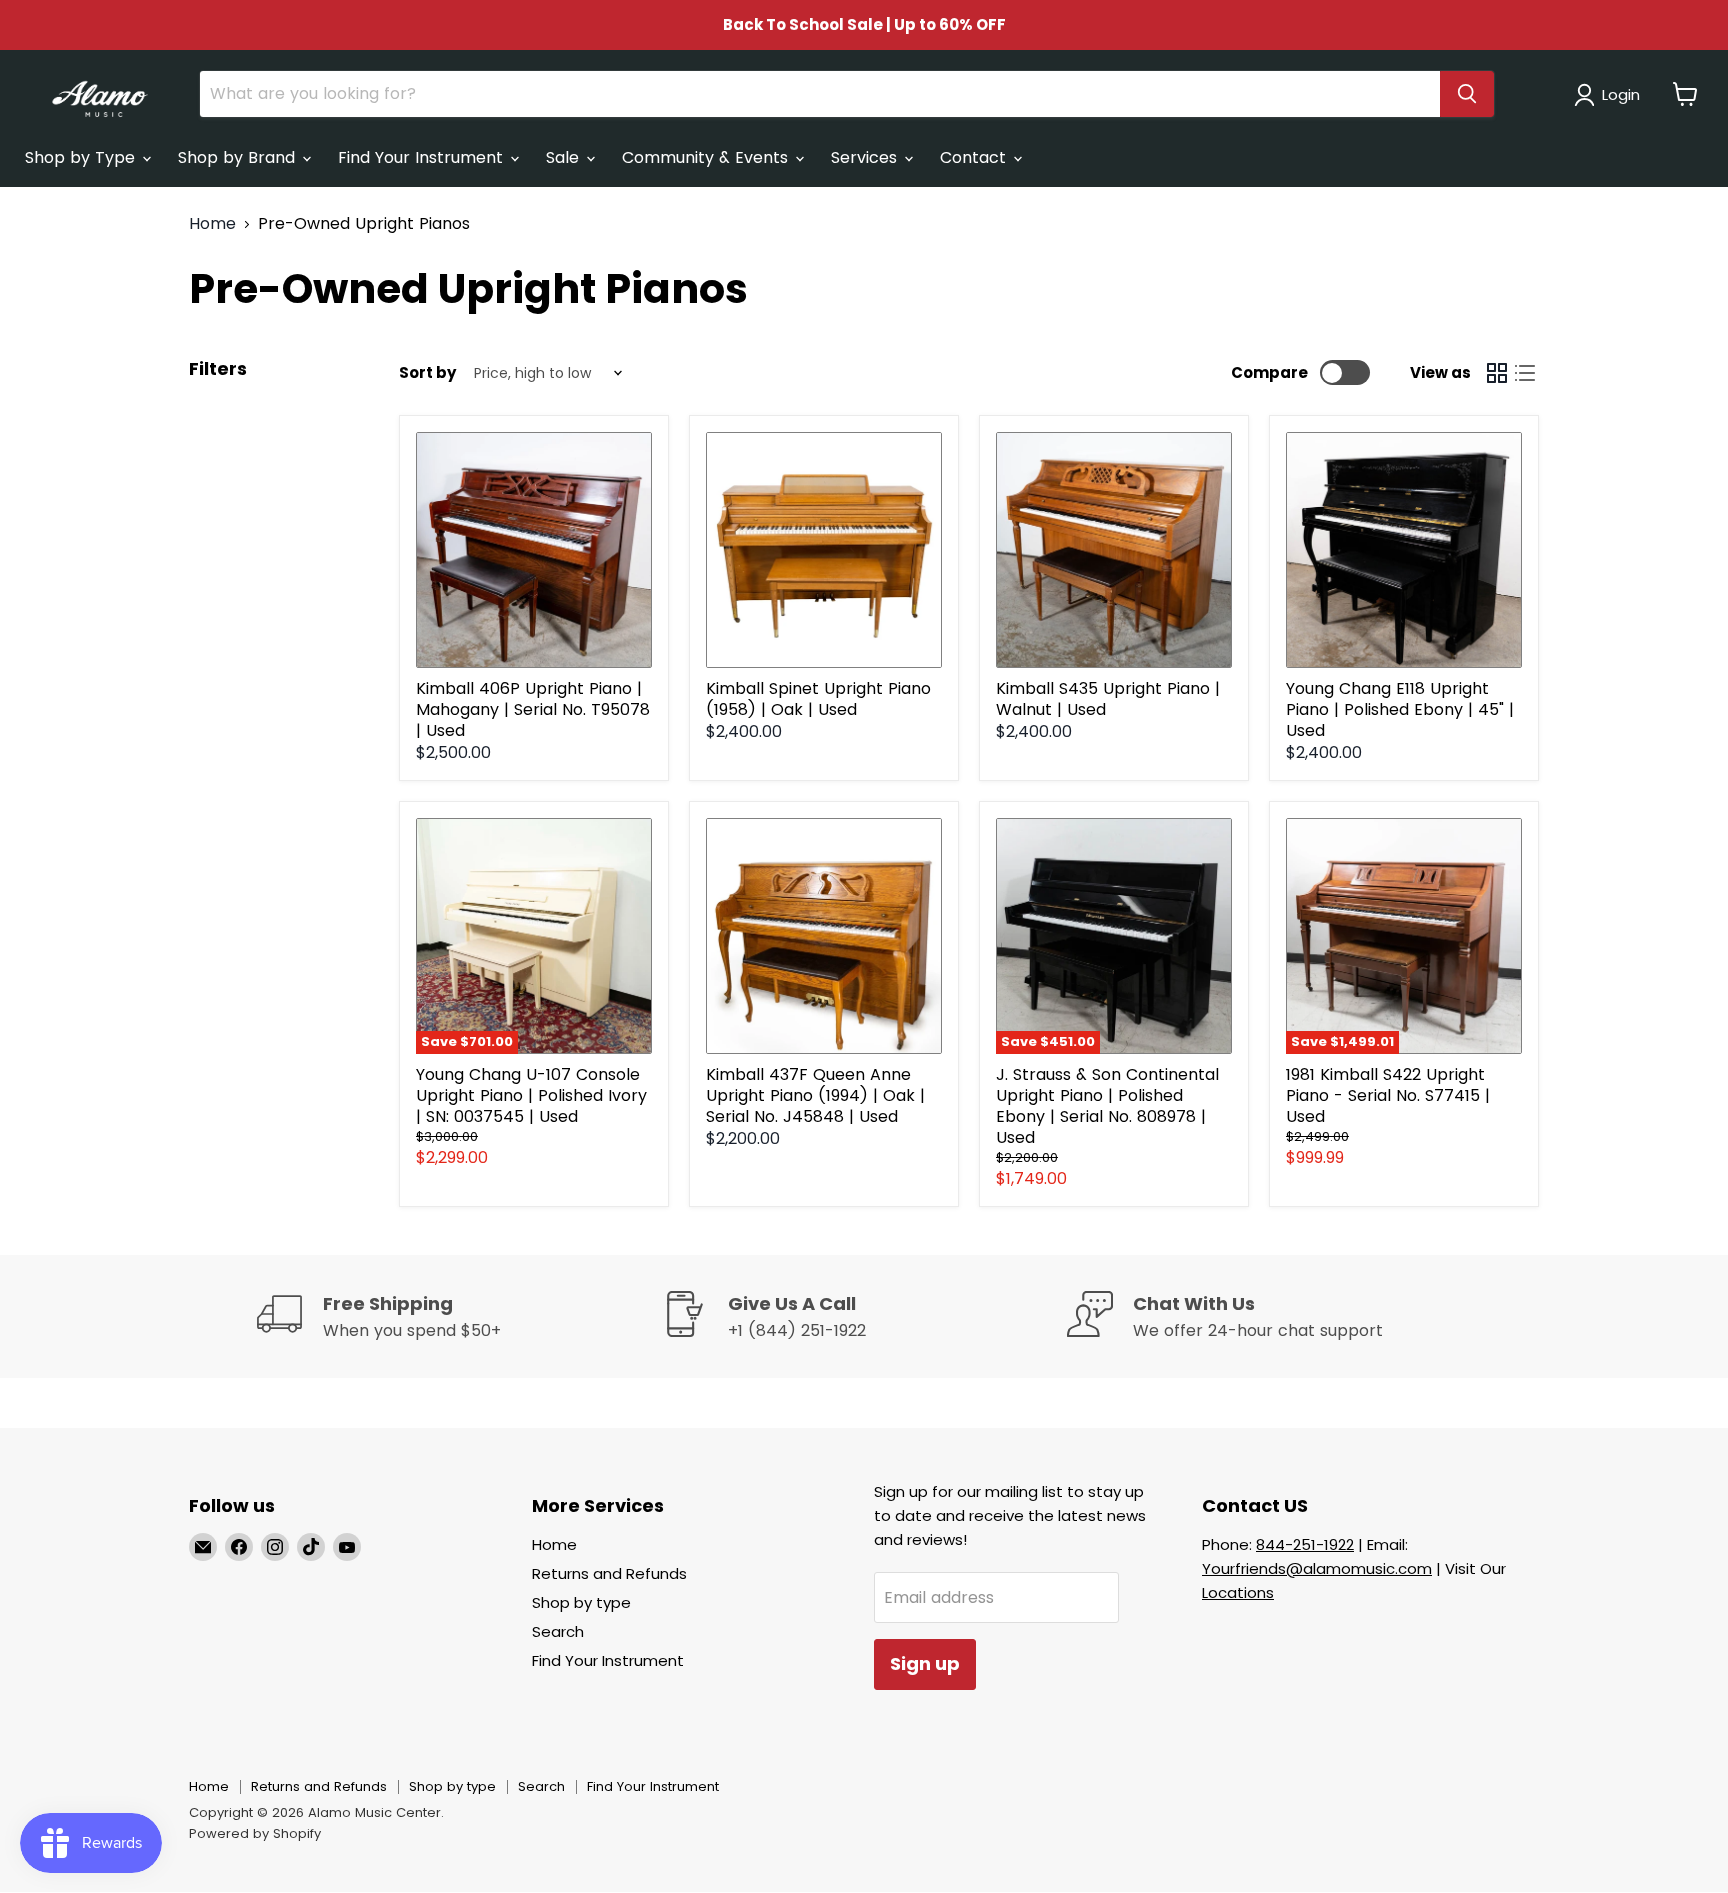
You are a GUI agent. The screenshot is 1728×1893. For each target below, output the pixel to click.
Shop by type (581, 1602)
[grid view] (1497, 373)
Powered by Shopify (255, 1833)
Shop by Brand (239, 157)
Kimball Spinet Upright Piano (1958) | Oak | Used (818, 699)
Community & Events (707, 157)
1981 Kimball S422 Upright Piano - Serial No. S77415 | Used (1388, 1095)
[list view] (1525, 373)
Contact (975, 157)
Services (866, 157)
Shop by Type (82, 157)
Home (212, 224)
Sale (565, 157)
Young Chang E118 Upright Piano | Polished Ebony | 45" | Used (1400, 709)
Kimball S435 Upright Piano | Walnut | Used (1108, 699)
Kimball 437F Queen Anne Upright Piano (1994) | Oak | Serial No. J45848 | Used (815, 1095)
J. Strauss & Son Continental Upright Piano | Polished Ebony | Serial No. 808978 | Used (1107, 1106)
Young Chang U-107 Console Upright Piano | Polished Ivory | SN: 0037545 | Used (531, 1095)
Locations (1238, 1592)
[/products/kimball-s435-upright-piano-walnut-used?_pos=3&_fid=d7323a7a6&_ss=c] (1114, 550)
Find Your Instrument (423, 157)
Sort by (427, 372)
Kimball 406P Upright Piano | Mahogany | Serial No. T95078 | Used (533, 709)
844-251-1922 (1305, 1544)
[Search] (1467, 94)
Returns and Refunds (609, 1573)
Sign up (925, 1663)
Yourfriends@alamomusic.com (1317, 1568)
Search (558, 1631)
